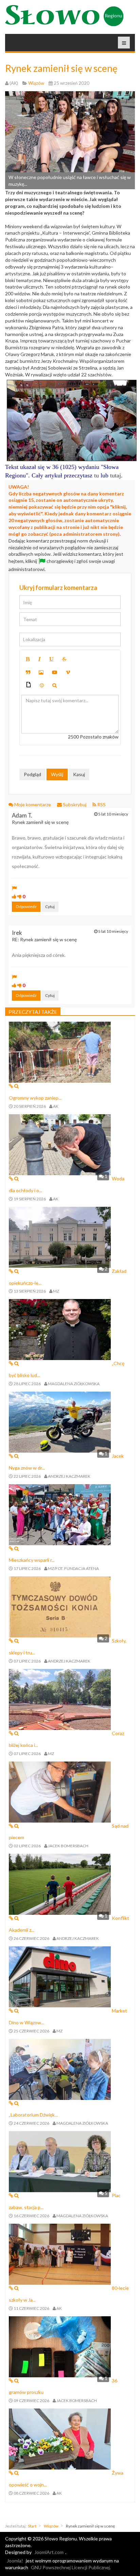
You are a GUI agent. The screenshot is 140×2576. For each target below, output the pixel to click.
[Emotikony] (42, 685)
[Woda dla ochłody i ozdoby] (60, 1144)
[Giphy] (29, 685)
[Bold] (28, 659)
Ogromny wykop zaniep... (35, 1098)
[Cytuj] (28, 672)
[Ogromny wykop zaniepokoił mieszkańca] (60, 1052)
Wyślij (57, 774)
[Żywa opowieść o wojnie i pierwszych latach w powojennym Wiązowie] (60, 2439)
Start (32, 2526)
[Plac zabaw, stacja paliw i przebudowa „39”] (60, 2161)
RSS (101, 804)
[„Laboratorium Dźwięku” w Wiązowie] (60, 2069)
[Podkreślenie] (51, 659)
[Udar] (64, 659)
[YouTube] (55, 672)
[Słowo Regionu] (64, 16)
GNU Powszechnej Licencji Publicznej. (71, 2567)
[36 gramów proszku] (60, 2346)
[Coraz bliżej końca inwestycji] (60, 1699)
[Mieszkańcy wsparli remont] (60, 1514)
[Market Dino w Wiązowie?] (60, 1976)
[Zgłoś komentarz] (14, 888)
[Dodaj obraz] (41, 672)
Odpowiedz (26, 907)
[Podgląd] (55, 685)
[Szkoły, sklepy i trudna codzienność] (60, 1606)
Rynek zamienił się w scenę (61, 68)
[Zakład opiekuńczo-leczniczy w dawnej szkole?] (60, 1236)
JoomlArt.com (49, 2552)
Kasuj (79, 774)
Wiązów (51, 2526)
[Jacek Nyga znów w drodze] (60, 1422)
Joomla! (15, 2561)
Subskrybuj (75, 804)
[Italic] (39, 659)
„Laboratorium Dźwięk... (33, 2115)
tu (97, 475)
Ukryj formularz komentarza (58, 588)
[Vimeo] (68, 672)
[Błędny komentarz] (20, 896)
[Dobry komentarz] (14, 896)
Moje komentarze (33, 804)
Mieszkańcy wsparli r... (32, 1560)
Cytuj (50, 907)
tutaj (116, 475)
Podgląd (32, 774)
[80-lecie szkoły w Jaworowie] (60, 2253)
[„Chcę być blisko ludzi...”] (60, 1329)
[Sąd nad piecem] (60, 1791)
